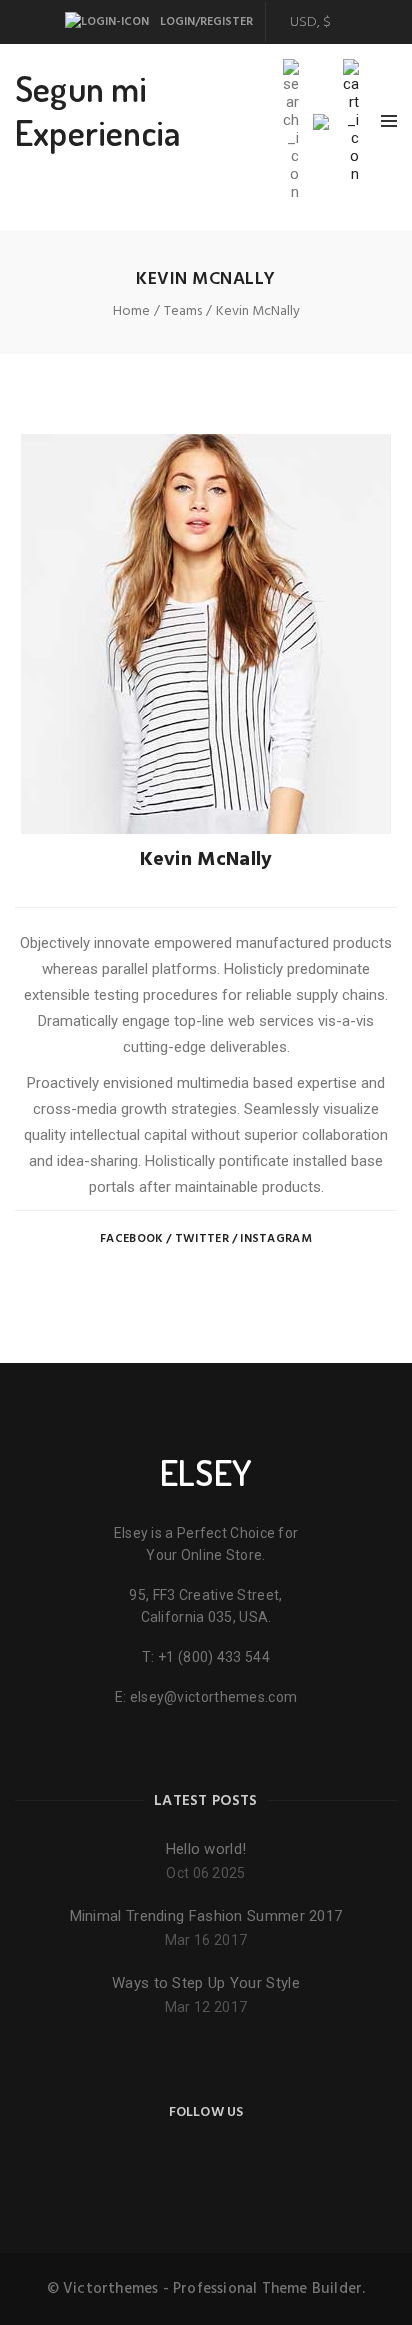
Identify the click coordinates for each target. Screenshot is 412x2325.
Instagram (276, 1239)
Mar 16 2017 (206, 1940)
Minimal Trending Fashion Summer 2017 (206, 1916)
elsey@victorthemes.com (214, 1697)
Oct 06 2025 (205, 1873)
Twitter (202, 1239)
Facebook (131, 1239)
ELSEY (206, 1472)
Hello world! (206, 1849)
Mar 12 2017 (206, 2007)
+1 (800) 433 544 (214, 1657)
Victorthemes (110, 2289)
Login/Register (205, 22)
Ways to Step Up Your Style (206, 1983)
